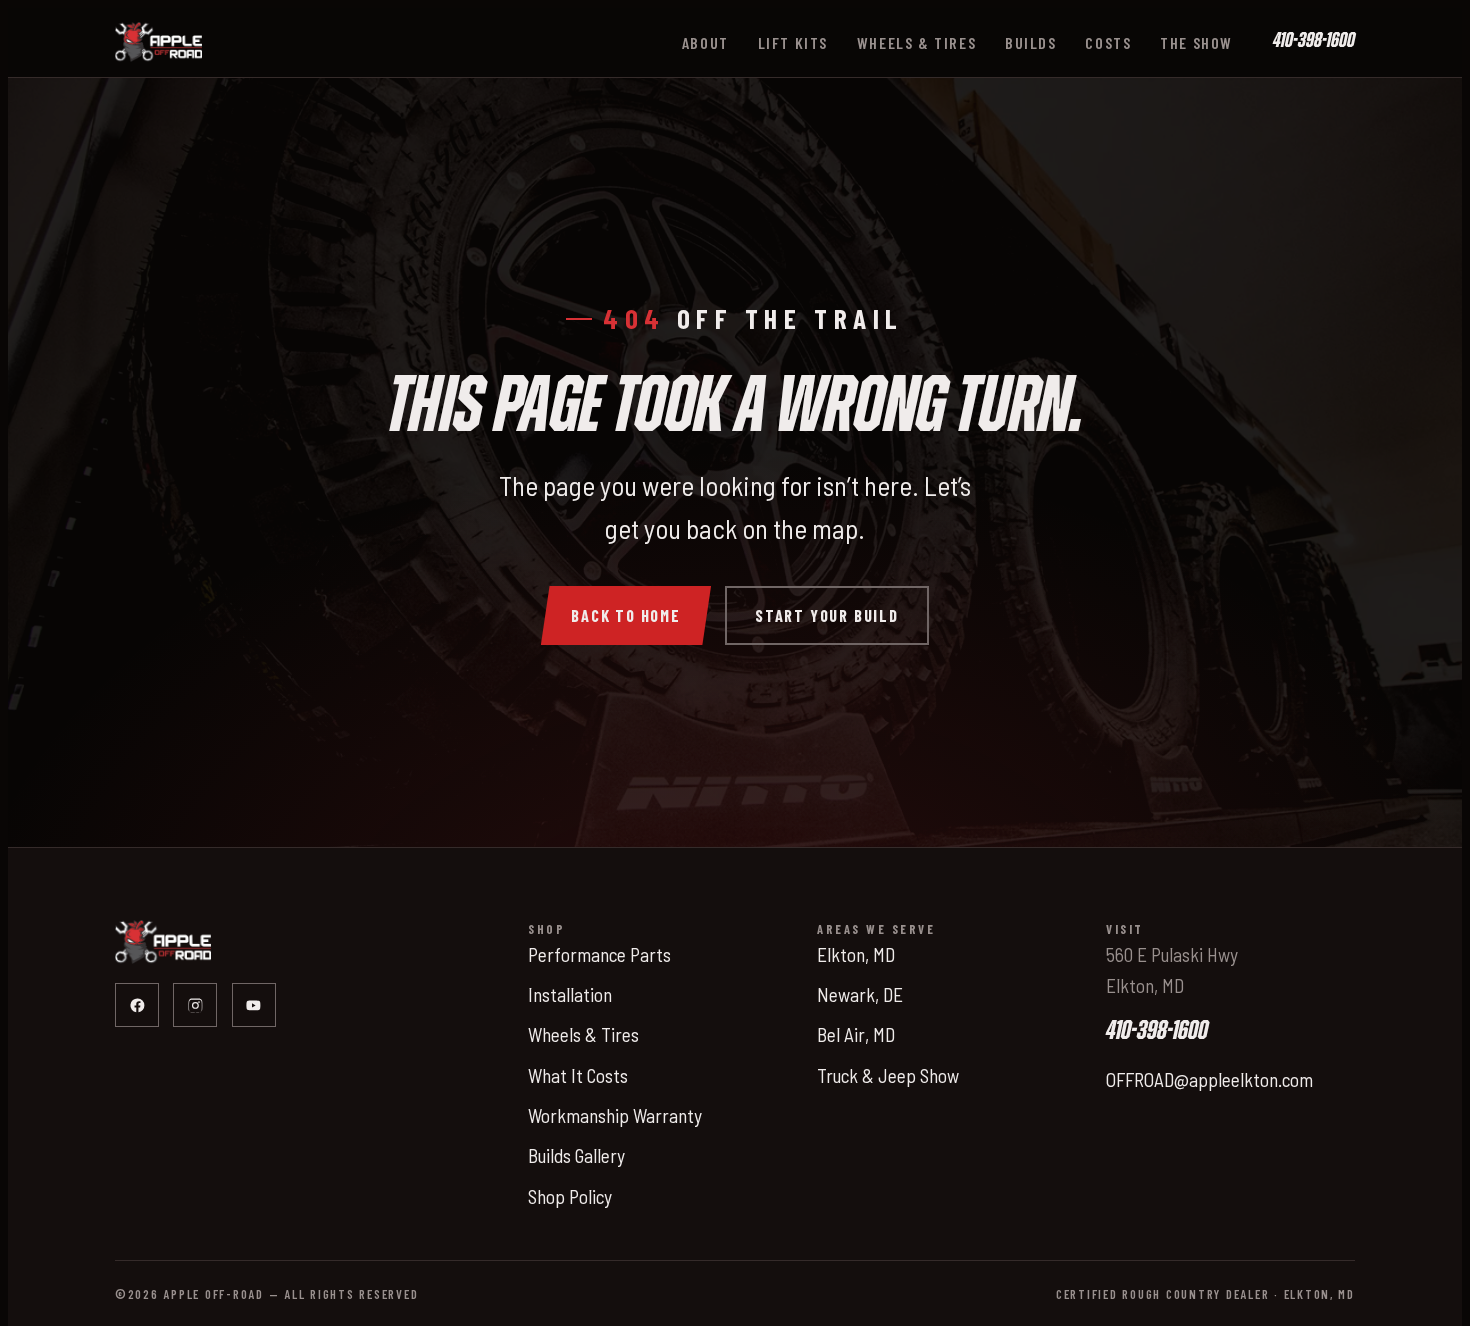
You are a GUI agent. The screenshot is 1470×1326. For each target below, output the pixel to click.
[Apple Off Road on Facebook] (137, 1005)
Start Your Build (827, 615)
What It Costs (578, 1075)
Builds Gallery (576, 1155)
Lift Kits (793, 42)
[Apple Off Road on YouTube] (254, 1005)
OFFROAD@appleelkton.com (1209, 1079)
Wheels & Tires (916, 42)
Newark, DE (860, 994)
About (705, 42)
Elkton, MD (856, 954)
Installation (570, 994)
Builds (1031, 42)
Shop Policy (570, 1196)
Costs (1108, 42)
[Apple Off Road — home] (158, 42)
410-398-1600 (1314, 41)
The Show (1196, 42)
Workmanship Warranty (615, 1115)
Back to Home (626, 615)
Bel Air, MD (856, 1034)
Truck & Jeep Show (888, 1075)
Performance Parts (599, 954)
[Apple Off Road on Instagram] (195, 1005)
